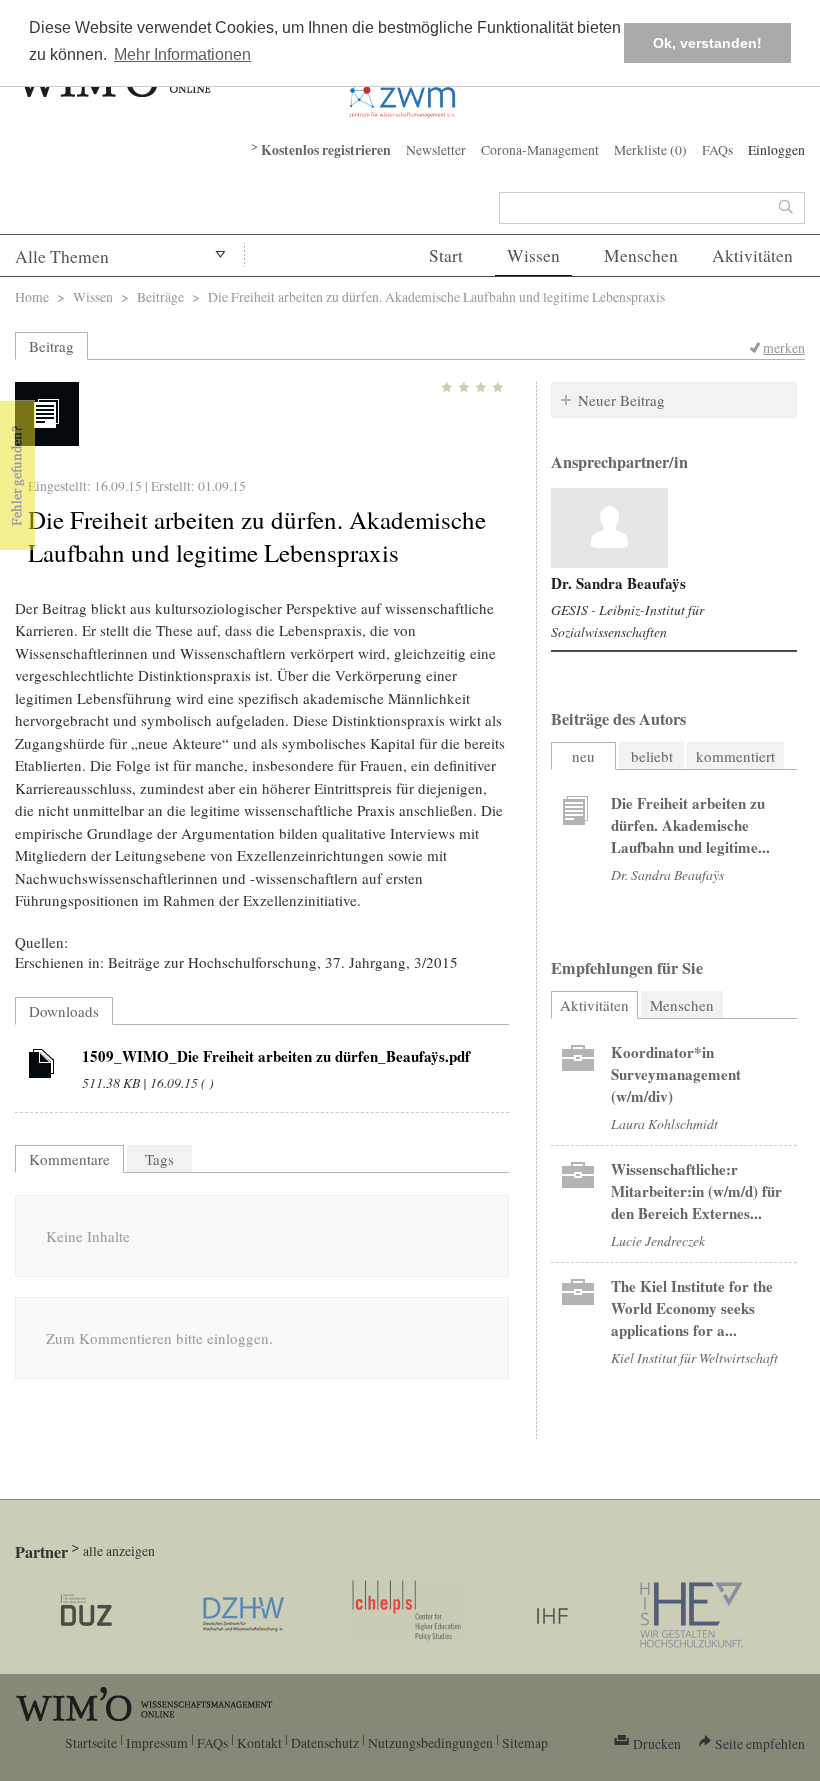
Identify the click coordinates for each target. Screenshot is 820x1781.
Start (446, 255)
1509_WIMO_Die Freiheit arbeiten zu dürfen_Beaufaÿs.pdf (276, 1056)
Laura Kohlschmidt (664, 1123)
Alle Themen (62, 256)
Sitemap (525, 1742)
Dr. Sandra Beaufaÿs (618, 583)
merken (784, 347)
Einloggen (776, 149)
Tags (159, 1159)
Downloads (64, 1011)
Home (32, 296)
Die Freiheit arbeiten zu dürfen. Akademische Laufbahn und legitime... (690, 825)
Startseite (91, 1742)
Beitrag (51, 346)
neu (583, 756)
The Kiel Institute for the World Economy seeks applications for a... (692, 1308)
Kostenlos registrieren (326, 150)
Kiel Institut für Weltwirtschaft (694, 1357)
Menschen (641, 255)
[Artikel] (42, 1067)
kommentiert (735, 756)
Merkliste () (650, 149)
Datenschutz (325, 1742)
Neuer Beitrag (621, 400)
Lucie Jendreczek (658, 1240)
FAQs (717, 149)
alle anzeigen (119, 1550)
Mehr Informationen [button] (182, 54)
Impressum (157, 1742)
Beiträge (160, 296)
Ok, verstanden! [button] (707, 43)
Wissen (533, 255)
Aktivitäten (752, 255)
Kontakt (259, 1742)
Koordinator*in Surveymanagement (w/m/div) (676, 1074)
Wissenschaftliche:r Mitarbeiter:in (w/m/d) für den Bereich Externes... (696, 1191)
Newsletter (436, 149)
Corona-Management (540, 149)
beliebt (652, 756)
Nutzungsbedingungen (430, 1742)
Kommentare (69, 1159)
